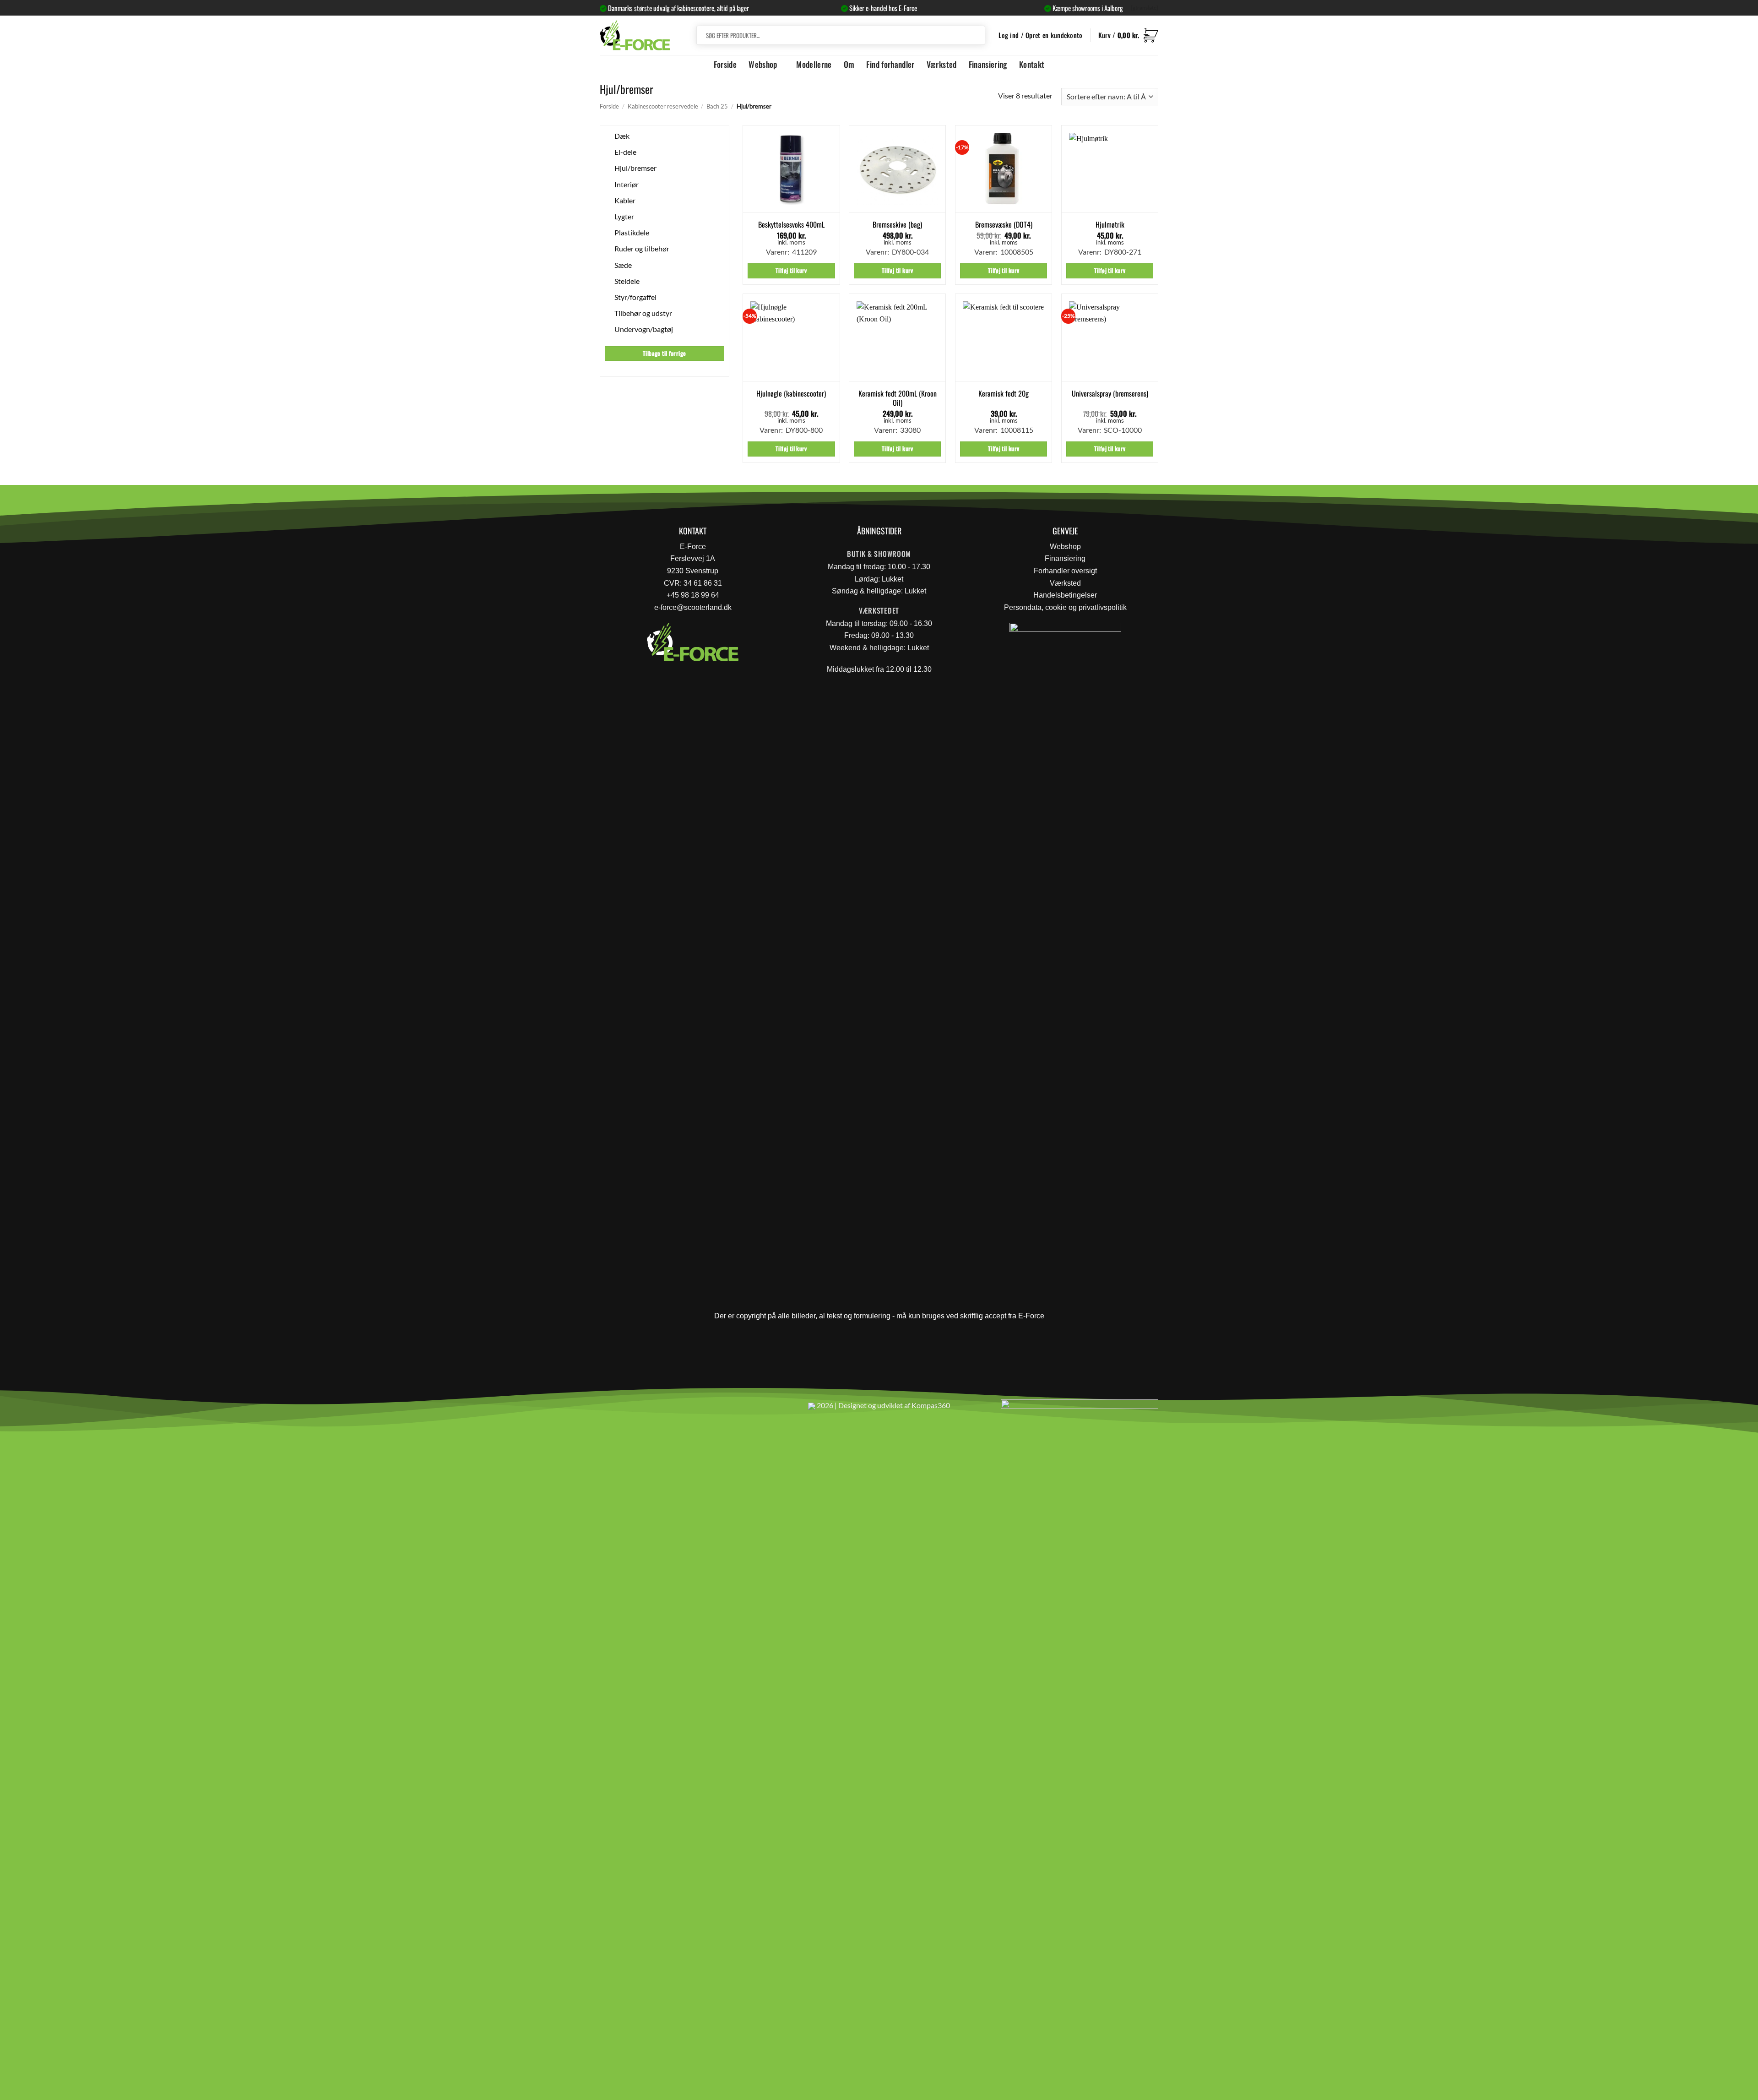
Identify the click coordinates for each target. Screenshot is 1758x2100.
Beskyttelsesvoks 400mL (791, 225)
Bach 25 (717, 106)
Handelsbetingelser (1065, 595)
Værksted (942, 64)
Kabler (625, 200)
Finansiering (988, 64)
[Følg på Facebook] (610, 1409)
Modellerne (814, 64)
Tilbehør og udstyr (643, 313)
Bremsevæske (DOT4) (1004, 225)
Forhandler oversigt (1065, 571)
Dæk (622, 136)
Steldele (627, 281)
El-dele (625, 152)
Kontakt (1032, 64)
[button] (1128, 35)
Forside (725, 64)
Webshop (763, 64)
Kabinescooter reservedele (663, 106)
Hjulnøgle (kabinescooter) (791, 394)
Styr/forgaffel (635, 297)
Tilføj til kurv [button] (791, 270)
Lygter (624, 216)
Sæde (623, 264)
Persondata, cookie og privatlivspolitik (1065, 607)
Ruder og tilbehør (642, 248)
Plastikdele (632, 232)
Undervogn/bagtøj (644, 329)
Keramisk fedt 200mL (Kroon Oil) (898, 398)
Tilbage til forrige (664, 353)
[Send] (977, 35)
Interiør (627, 184)
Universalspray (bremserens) (1110, 394)
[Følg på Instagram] (632, 1409)
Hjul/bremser (635, 168)
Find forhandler (890, 64)
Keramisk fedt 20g (1004, 394)
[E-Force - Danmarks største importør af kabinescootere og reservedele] (635, 35)
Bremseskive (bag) (897, 225)
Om (849, 64)
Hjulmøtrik (1110, 225)
